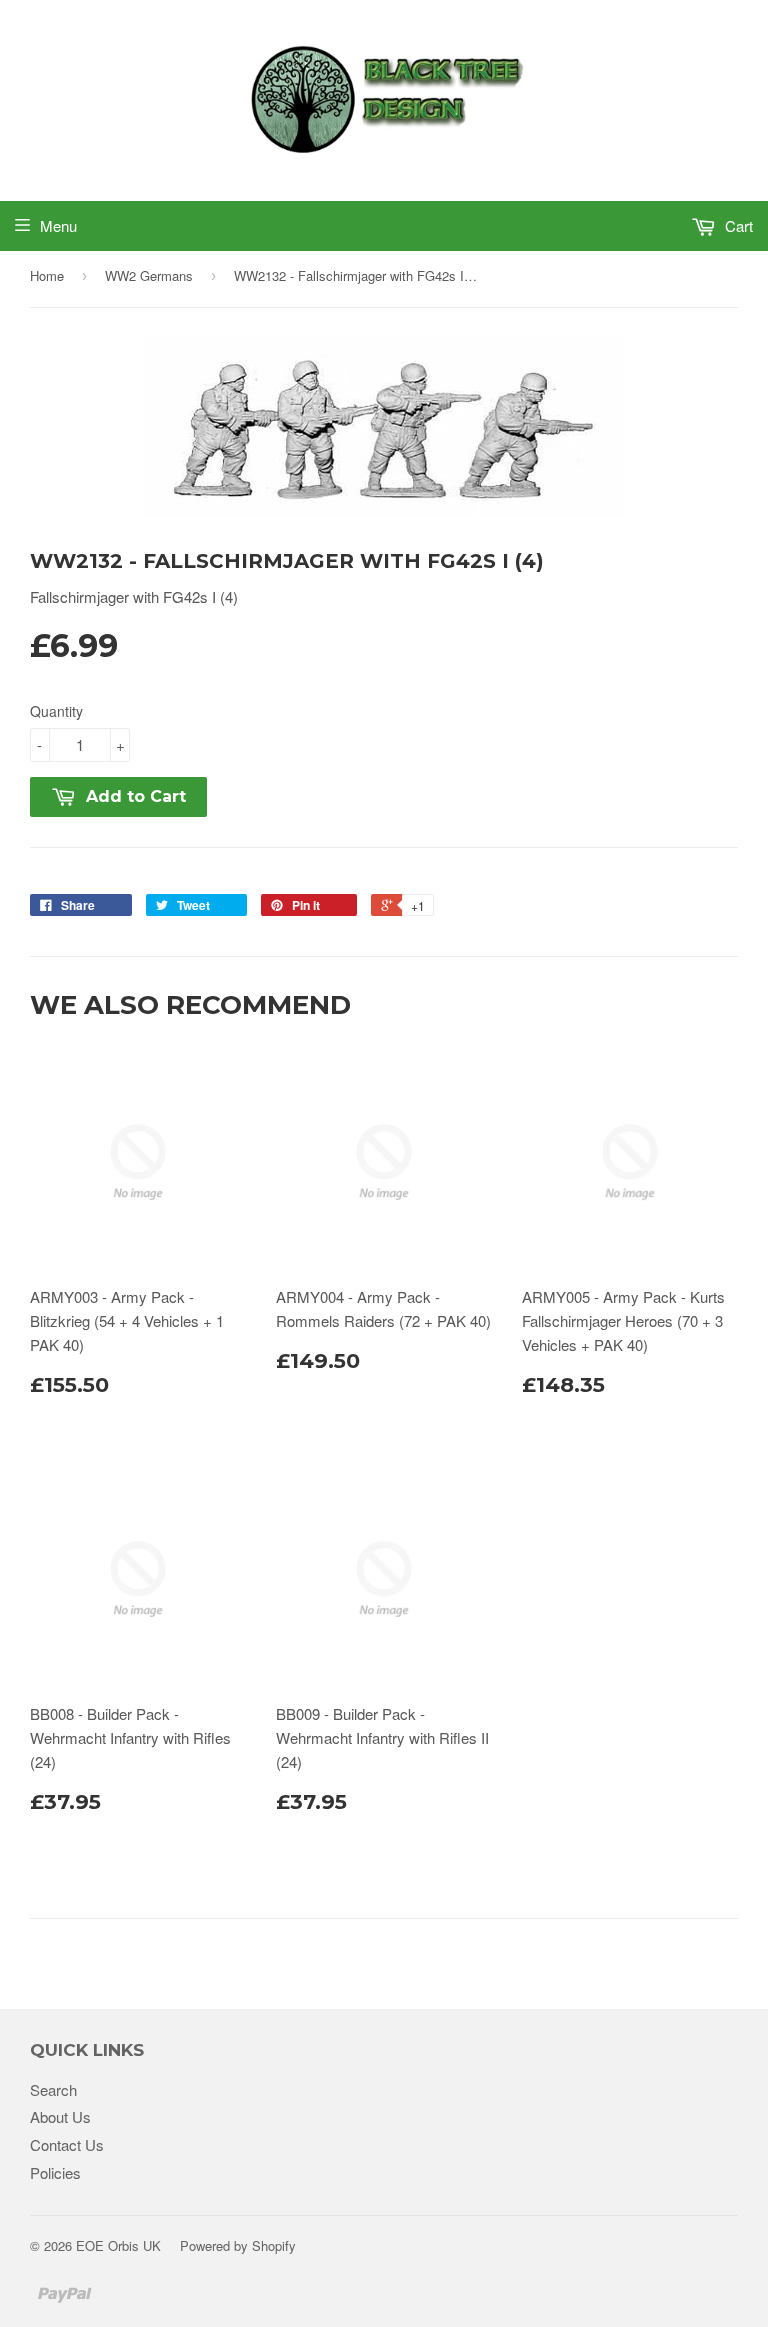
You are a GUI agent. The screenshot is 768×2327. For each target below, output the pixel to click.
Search (53, 2089)
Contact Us (67, 2144)
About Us (60, 2116)
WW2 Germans (149, 275)
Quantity (56, 711)
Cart (737, 225)
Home (47, 275)
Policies (55, 2172)
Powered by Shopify (238, 2245)
